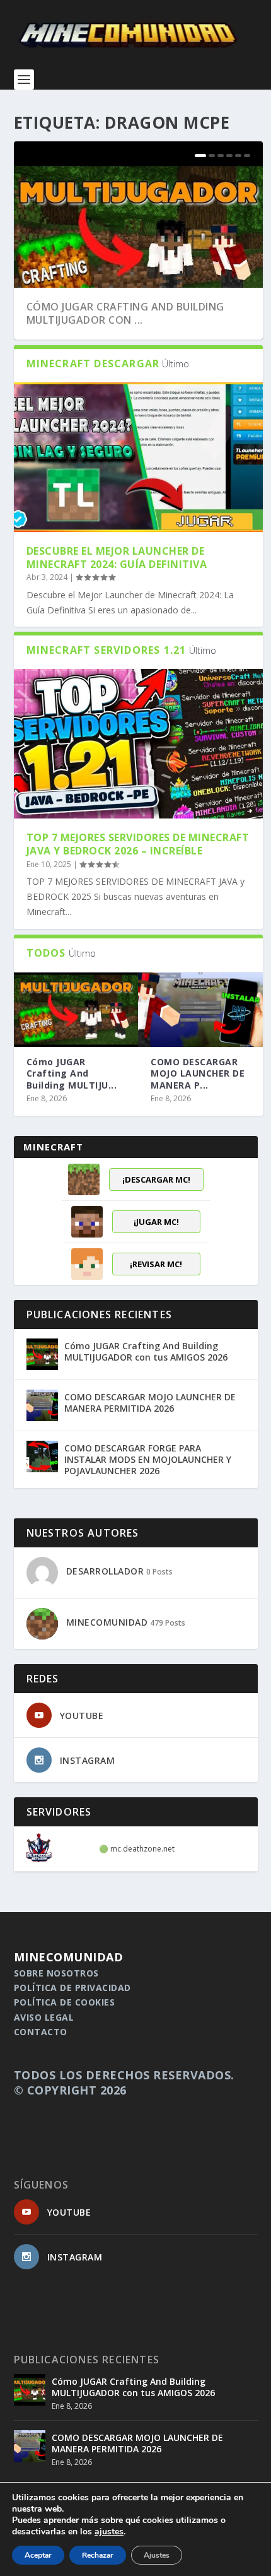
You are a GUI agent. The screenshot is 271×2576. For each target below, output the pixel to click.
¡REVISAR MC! (156, 1264)
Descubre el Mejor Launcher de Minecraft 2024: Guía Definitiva (117, 558)
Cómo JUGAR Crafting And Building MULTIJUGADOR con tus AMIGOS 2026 (146, 1351)
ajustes (109, 2532)
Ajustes (157, 2555)
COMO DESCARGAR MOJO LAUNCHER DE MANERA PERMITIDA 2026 (150, 1403)
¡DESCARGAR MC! (156, 1179)
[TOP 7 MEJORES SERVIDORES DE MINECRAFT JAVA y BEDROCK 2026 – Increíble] (138, 744)
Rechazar (98, 2555)
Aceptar (38, 2555)
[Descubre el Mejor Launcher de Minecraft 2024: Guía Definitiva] (138, 457)
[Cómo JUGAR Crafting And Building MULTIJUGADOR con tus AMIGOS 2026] (76, 1010)
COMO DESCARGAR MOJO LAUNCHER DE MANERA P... (198, 1073)
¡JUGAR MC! (156, 1222)
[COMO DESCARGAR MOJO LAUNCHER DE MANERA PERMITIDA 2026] (200, 1010)
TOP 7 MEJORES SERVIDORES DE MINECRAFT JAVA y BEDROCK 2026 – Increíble (138, 844)
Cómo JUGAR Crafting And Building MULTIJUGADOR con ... (125, 313)
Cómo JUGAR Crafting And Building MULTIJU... (72, 1073)
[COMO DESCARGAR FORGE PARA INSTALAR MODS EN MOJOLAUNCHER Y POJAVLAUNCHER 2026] (42, 1456)
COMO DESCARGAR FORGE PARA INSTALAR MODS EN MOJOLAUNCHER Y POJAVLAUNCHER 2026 (148, 1459)
